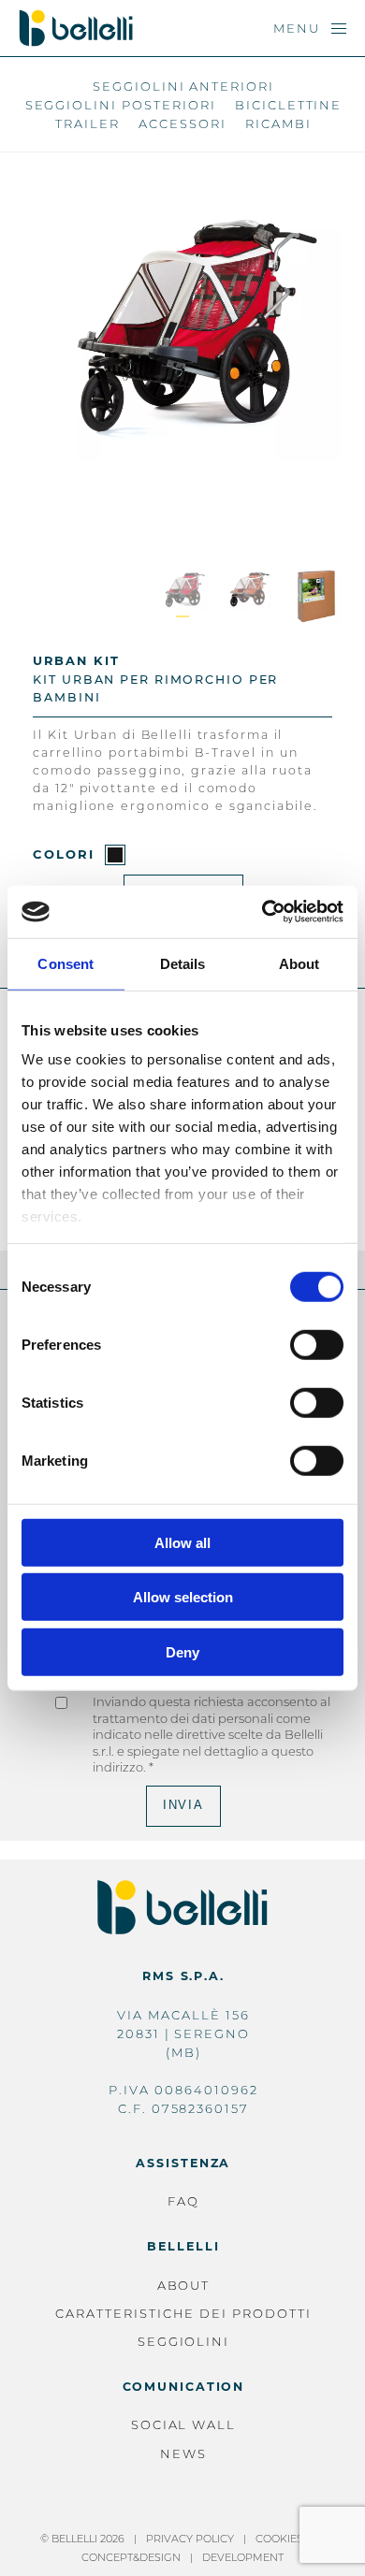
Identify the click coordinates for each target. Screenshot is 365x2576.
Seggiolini (184, 2341)
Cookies (279, 2539)
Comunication (184, 2387)
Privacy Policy (190, 2539)
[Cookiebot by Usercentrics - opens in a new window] (263, 912)
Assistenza (183, 2163)
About (184, 2285)
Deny (182, 1651)
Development (243, 2557)
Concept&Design (131, 2557)
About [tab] (299, 963)
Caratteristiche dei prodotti (183, 2313)
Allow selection (183, 1597)
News (183, 2453)
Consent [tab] (66, 963)
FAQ (183, 2201)
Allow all (182, 1542)
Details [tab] (183, 963)
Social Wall (183, 2424)
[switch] (317, 1344)
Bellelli (183, 2246)
